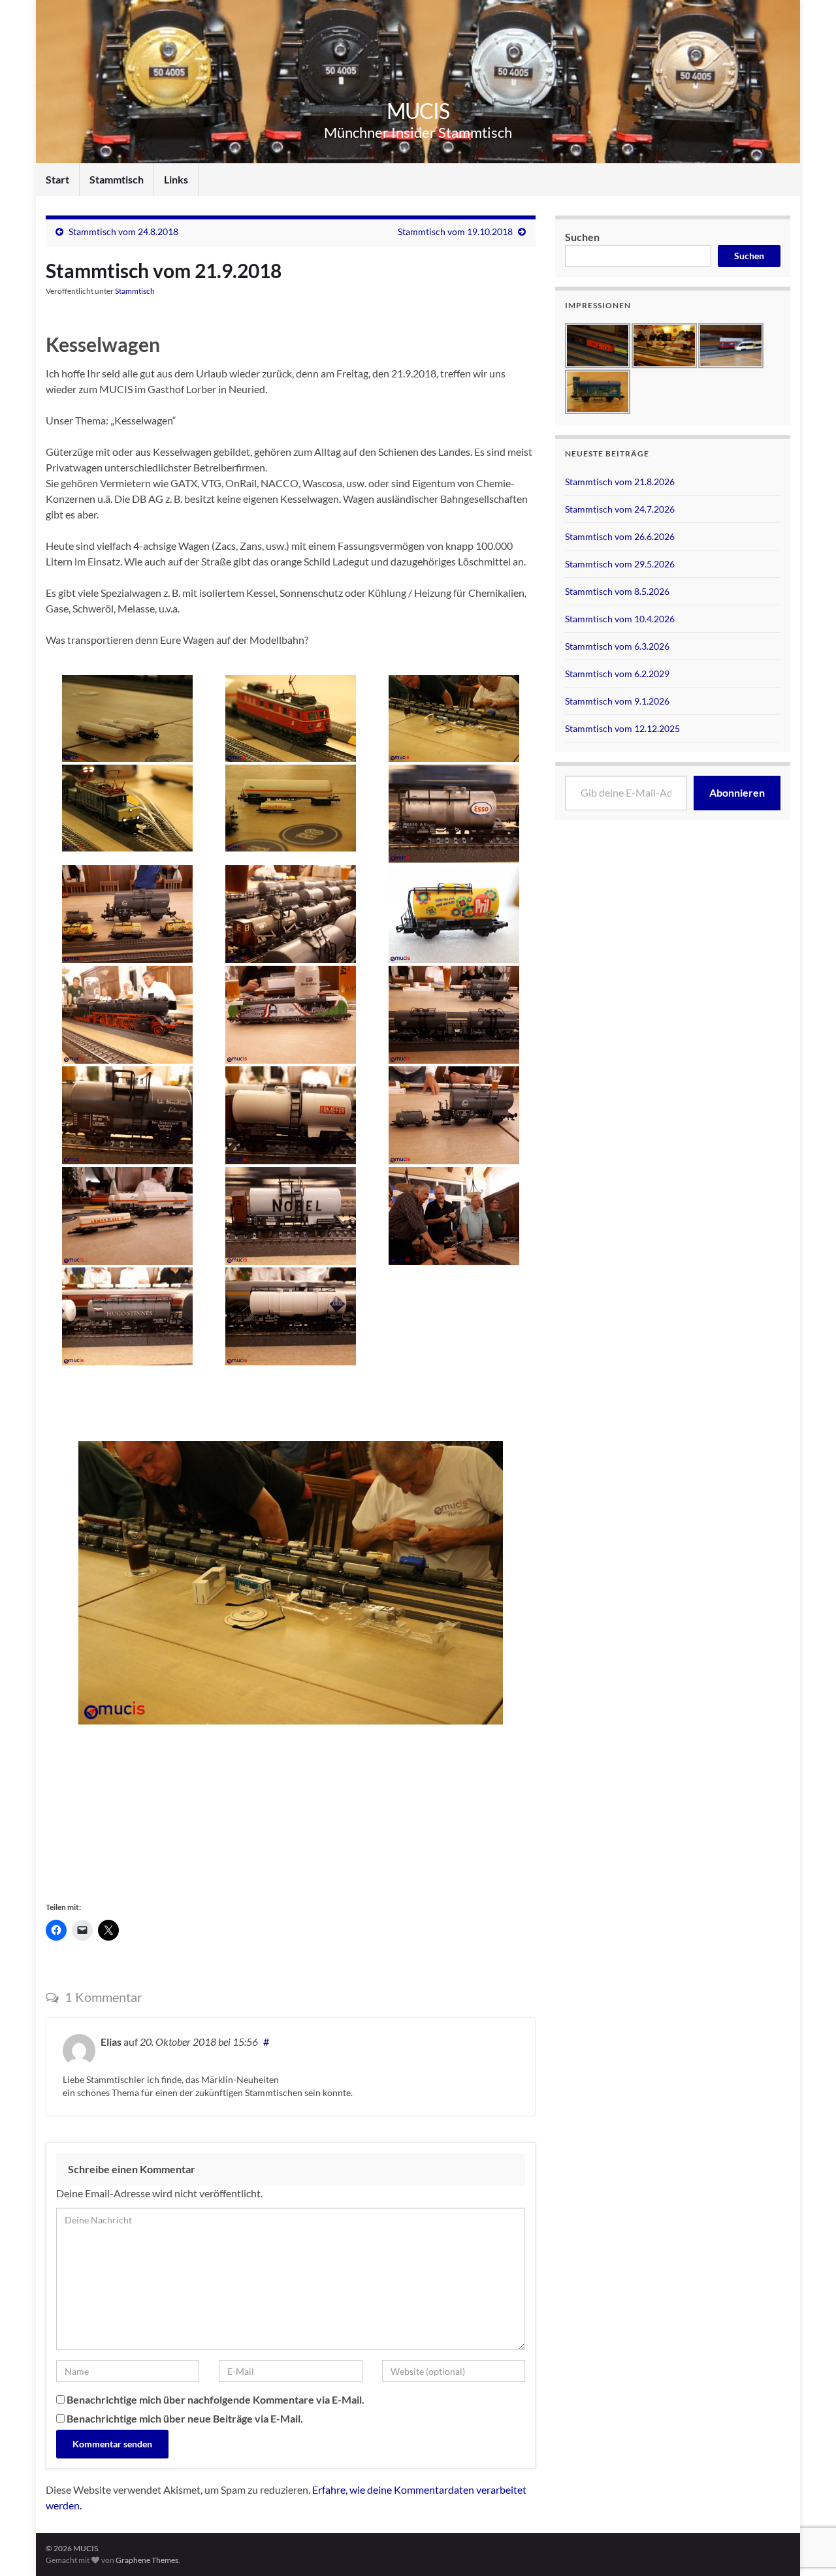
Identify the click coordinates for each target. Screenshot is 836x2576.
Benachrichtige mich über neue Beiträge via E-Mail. (185, 2418)
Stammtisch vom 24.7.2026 (620, 509)
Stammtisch (117, 179)
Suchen (582, 237)
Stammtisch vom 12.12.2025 (622, 728)
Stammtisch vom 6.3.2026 (617, 646)
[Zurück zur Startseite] (418, 82)
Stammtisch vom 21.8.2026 (620, 482)
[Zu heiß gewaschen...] (291, 808)
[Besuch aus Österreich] (291, 719)
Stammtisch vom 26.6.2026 (620, 536)
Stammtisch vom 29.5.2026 (620, 564)
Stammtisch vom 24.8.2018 (123, 231)
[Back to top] (807, 2498)
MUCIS (418, 111)
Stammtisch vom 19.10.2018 (455, 231)
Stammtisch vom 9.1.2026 (617, 701)
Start (57, 179)
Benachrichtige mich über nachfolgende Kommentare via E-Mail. (216, 2399)
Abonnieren (737, 792)
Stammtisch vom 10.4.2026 (620, 619)
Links (176, 179)
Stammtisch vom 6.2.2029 (617, 674)
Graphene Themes (147, 2560)
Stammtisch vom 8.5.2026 (617, 591)
